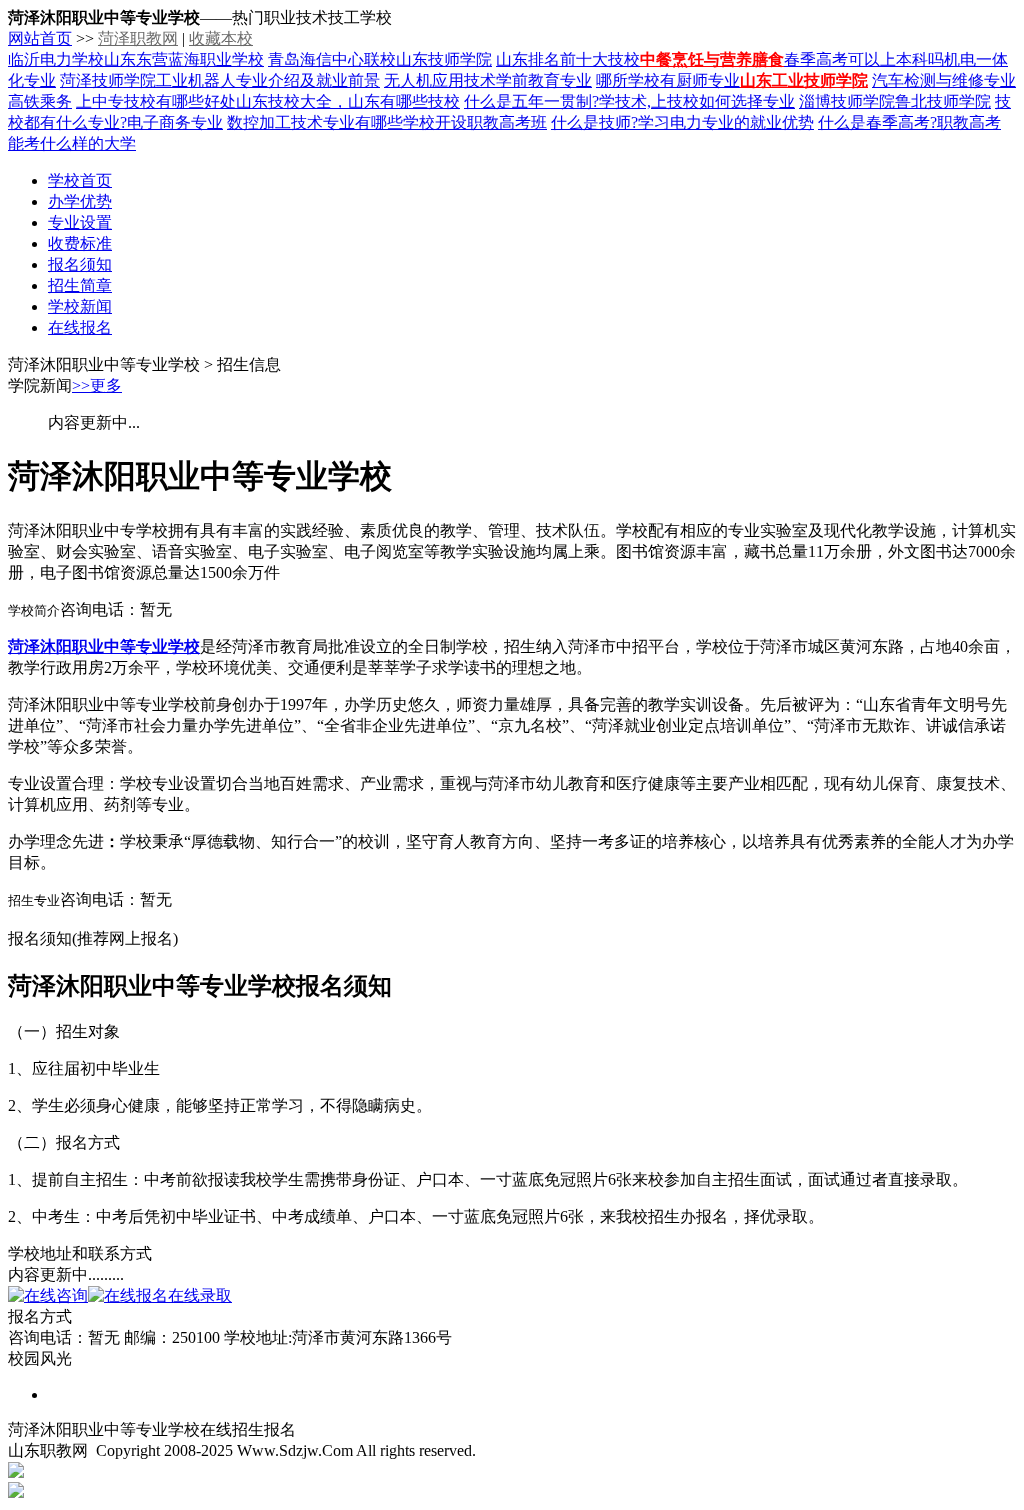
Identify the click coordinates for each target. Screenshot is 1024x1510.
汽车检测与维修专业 (944, 80)
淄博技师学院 (847, 101)
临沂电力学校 (56, 59)
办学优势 (80, 201)
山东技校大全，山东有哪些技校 (348, 101)
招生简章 (80, 285)
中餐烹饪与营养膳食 (712, 59)
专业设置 (80, 222)
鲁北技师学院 (943, 101)
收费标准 (80, 243)
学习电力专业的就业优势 (726, 122)
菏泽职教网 (138, 38)
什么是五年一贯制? (531, 101)
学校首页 (80, 180)
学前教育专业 (544, 80)
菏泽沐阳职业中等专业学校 (104, 646)
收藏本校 (221, 38)
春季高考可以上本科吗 (864, 59)
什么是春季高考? (877, 122)
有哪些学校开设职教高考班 (451, 122)
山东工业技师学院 (804, 80)
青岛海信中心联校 (332, 59)
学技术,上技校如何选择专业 (697, 101)
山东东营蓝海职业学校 (184, 59)
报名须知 (80, 264)
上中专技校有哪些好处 (156, 101)
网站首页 (40, 38)
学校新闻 (80, 306)
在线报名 (80, 327)
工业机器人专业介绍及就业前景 (268, 80)
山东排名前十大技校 (568, 59)
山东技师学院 (444, 59)
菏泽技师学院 (108, 80)
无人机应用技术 (440, 80)
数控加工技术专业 (291, 122)
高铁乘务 (40, 101)
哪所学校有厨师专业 (668, 80)
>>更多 (97, 385)
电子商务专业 (175, 122)
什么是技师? (594, 122)
